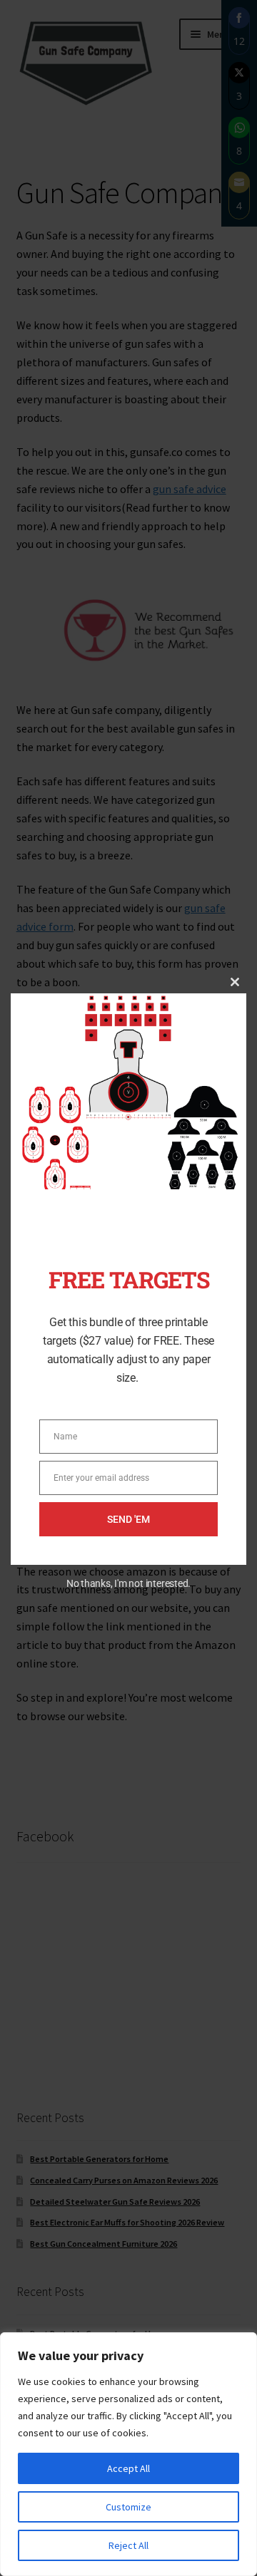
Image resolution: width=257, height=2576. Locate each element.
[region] (128, 2454)
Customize (128, 2507)
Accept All (128, 2468)
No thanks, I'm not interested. (128, 1583)
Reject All (128, 2545)
